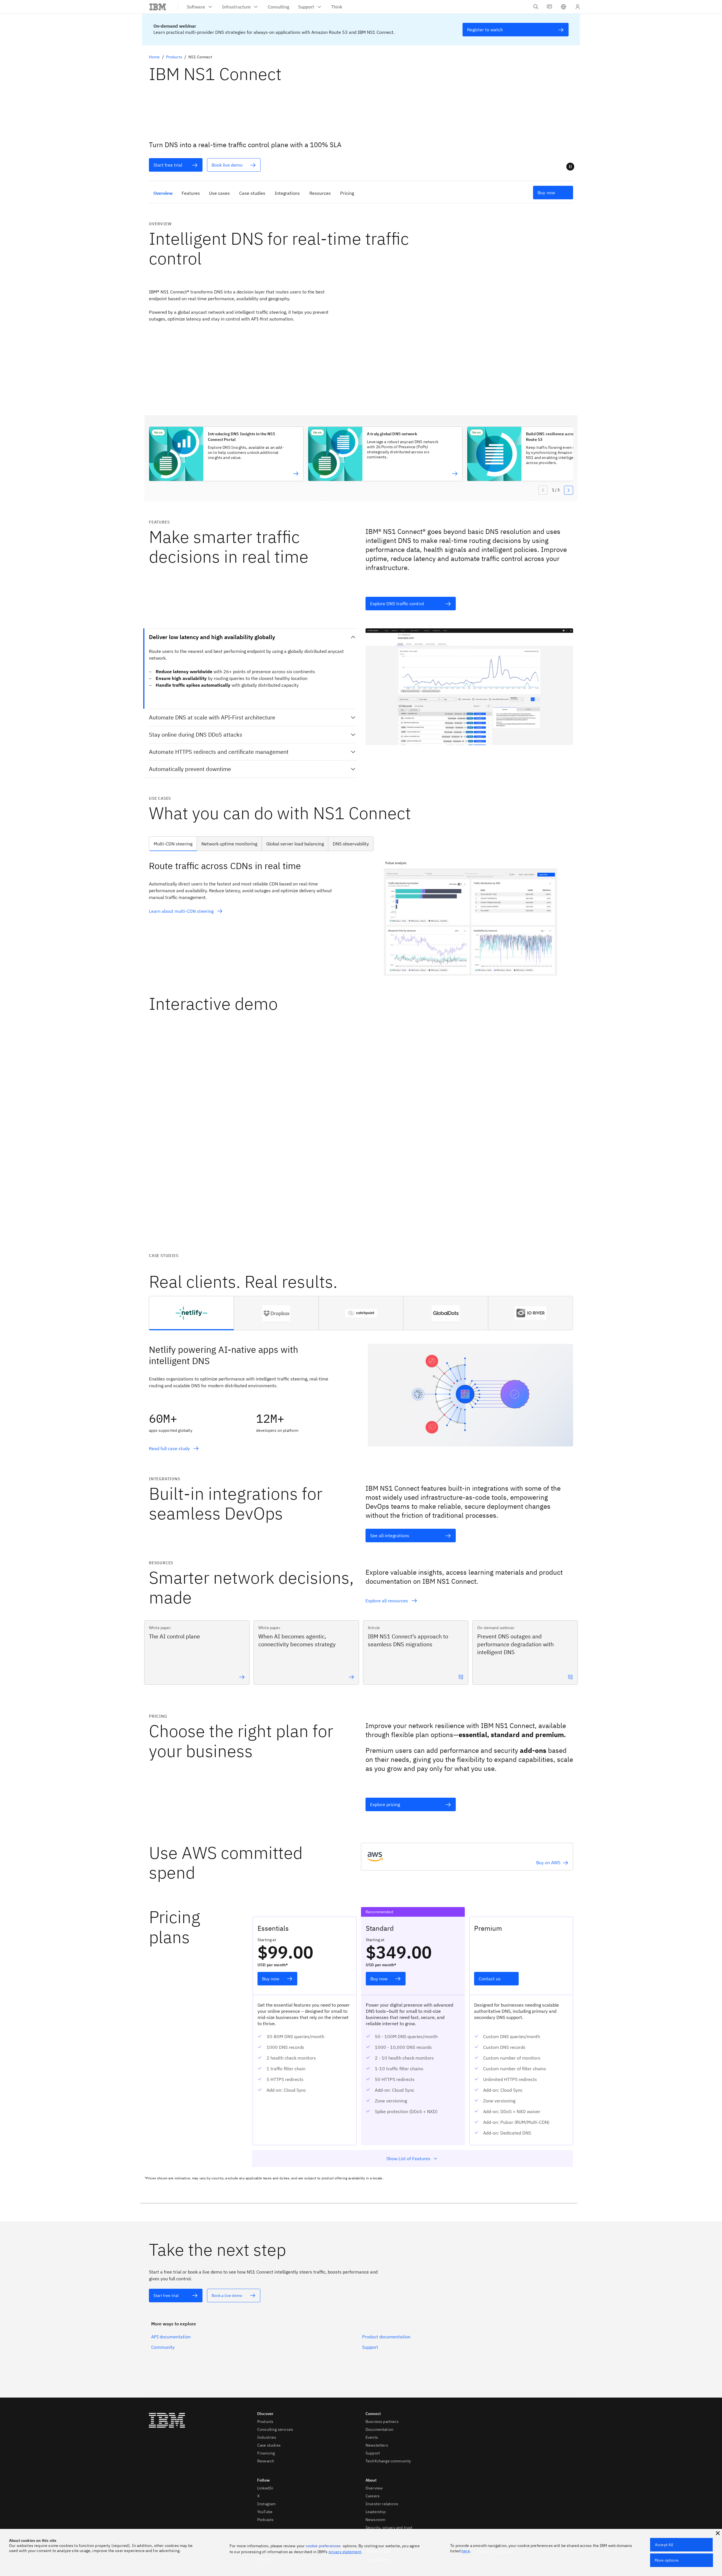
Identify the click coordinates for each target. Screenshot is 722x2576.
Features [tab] (191, 193)
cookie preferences (323, 2546)
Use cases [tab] (219, 193)
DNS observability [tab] (351, 844)
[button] (563, 7)
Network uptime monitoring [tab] (229, 844)
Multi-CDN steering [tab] (173, 844)
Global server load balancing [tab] (295, 844)
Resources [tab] (320, 193)
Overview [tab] (163, 193)
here (466, 2551)
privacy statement (345, 2552)
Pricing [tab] (347, 193)
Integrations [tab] (287, 193)
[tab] (191, 1313)
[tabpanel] (361, 918)
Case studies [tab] (252, 193)
